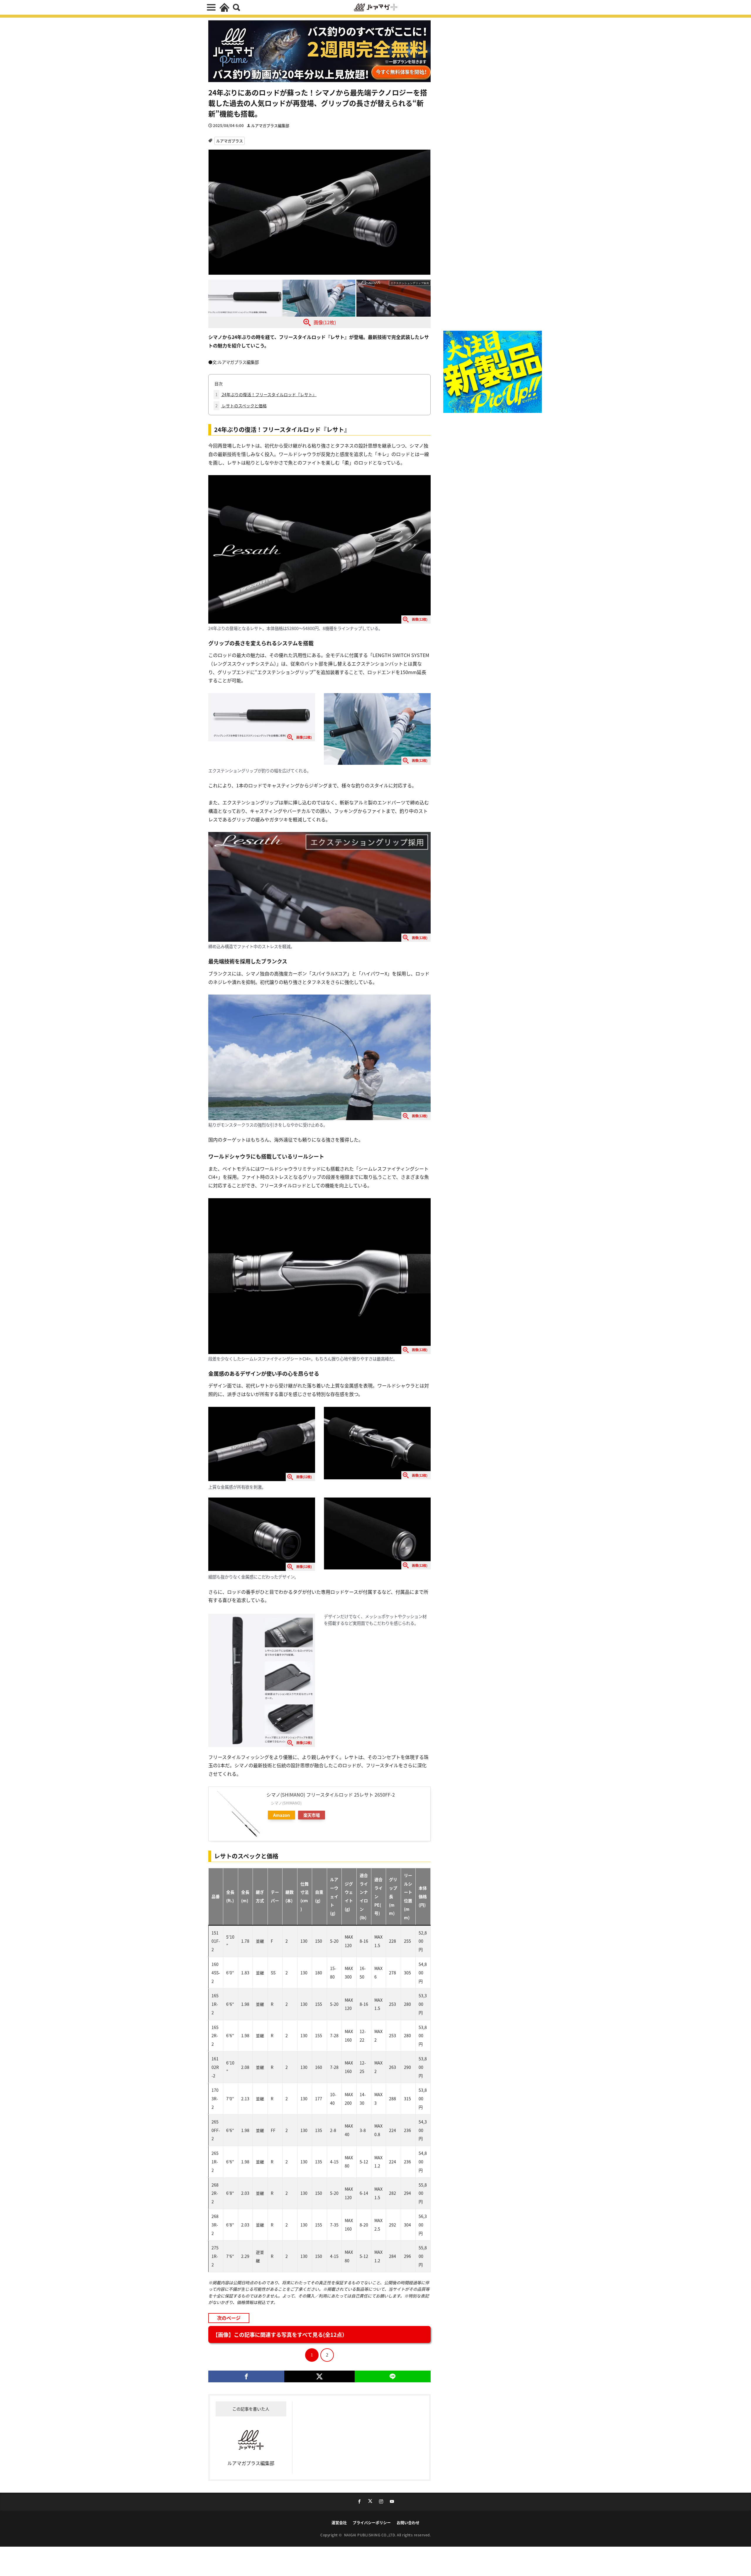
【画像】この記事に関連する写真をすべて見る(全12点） (280, 2334)
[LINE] (393, 2376)
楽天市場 (312, 1815)
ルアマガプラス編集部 (270, 125)
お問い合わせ (408, 2522)
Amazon (281, 1815)
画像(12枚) (325, 322)
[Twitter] (319, 2376)
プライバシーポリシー (372, 2522)
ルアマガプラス (230, 141)
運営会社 (339, 2522)
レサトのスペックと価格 (241, 406)
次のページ (229, 2318)
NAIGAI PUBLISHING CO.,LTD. (371, 2535)
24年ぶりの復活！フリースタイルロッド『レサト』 (266, 394)
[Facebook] (246, 2376)
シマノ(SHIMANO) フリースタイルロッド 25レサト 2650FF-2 (331, 1795)
